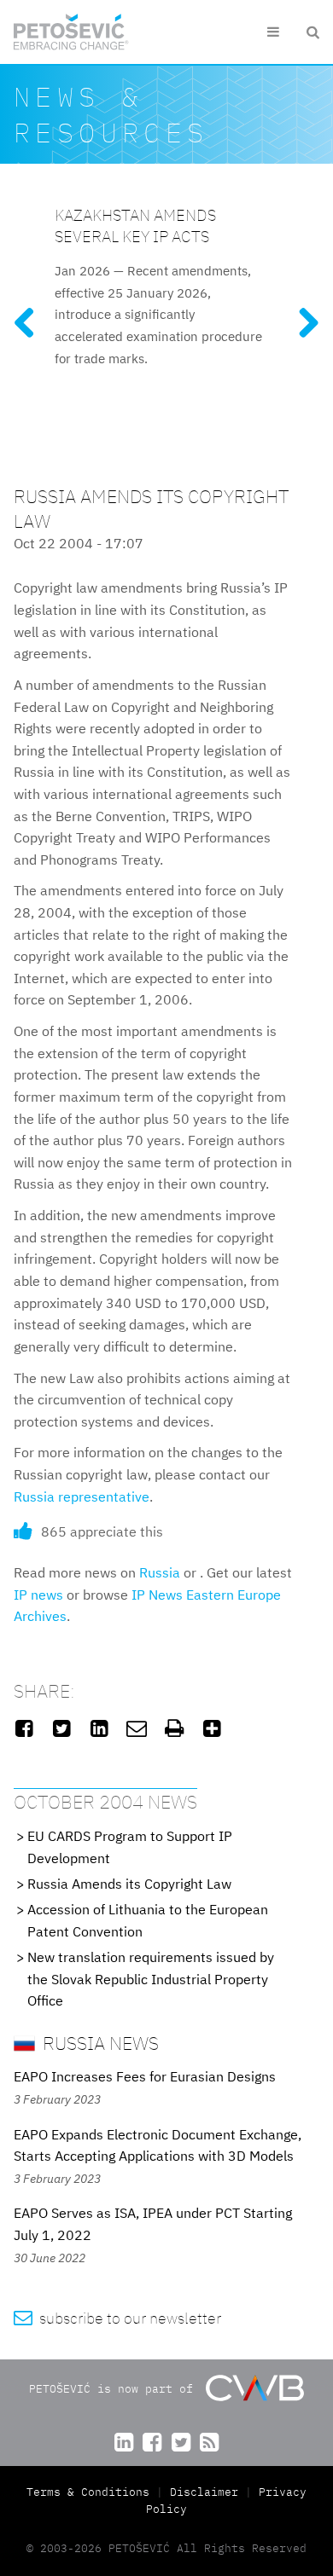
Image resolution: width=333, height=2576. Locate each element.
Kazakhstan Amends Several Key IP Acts (135, 225)
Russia (160, 1572)
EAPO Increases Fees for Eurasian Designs (145, 2076)
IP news (38, 1595)
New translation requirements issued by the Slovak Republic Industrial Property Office (151, 1979)
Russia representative (82, 1496)
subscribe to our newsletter (117, 2318)
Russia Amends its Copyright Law (129, 1884)
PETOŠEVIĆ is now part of (114, 2389)
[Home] (71, 32)
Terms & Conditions (91, 2492)
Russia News (99, 2043)
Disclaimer (204, 2492)
